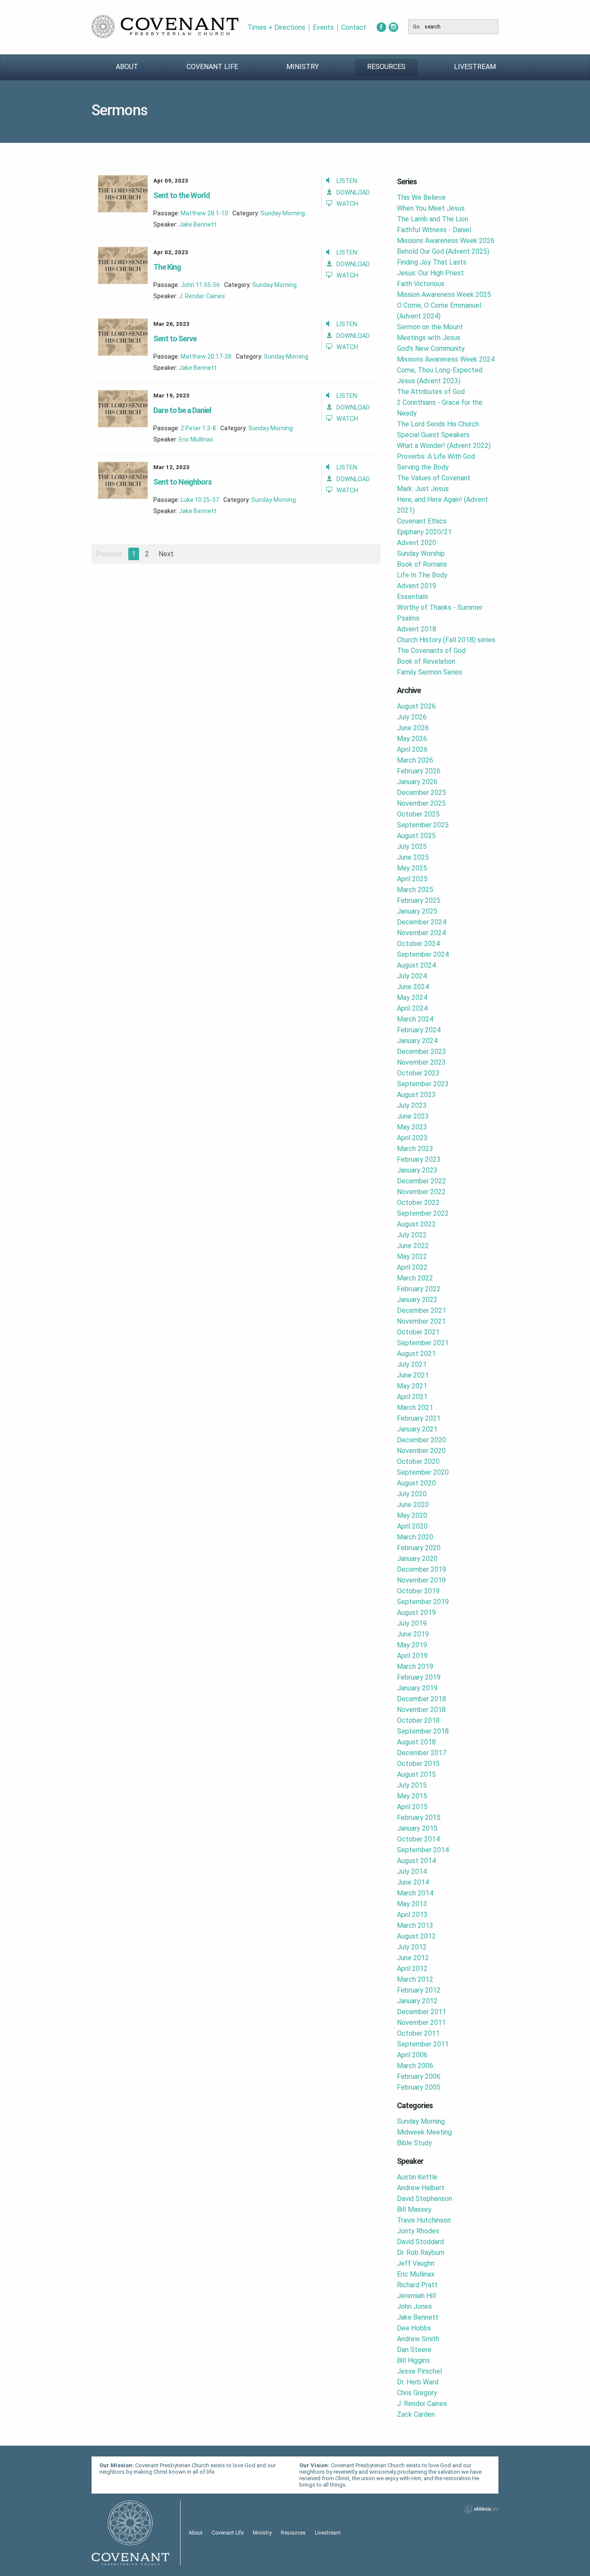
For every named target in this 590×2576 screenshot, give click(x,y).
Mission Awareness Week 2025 (444, 295)
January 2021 (417, 1429)
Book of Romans (422, 564)
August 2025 (416, 836)
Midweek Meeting (424, 2132)
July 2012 (412, 1947)
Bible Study (414, 2143)
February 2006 (419, 2076)
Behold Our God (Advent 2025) (443, 251)
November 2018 (421, 1710)
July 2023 (412, 1105)
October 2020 (418, 1461)
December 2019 (422, 1569)
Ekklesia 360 (481, 2509)
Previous (109, 554)
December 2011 (422, 2012)
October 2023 (418, 1073)
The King (167, 267)
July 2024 (412, 976)
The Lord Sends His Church (438, 424)
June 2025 (413, 857)
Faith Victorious (421, 284)
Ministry (303, 67)
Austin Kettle (417, 2177)
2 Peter (191, 428)
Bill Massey (414, 2209)
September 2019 (423, 1602)
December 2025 (422, 793)
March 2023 (415, 1149)
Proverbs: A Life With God (436, 456)
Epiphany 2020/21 (424, 532)
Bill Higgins (413, 2360)
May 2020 (412, 1515)
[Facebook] (381, 27)
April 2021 (412, 1397)
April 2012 (412, 1969)
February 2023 (419, 1159)
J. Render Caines (202, 296)
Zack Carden (416, 2414)
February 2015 (419, 1818)
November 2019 (421, 1580)
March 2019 (415, 1666)
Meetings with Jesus (429, 338)
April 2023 (412, 1138)
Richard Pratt (417, 2285)
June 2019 (413, 1634)
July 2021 (412, 1364)
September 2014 (423, 1850)
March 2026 (415, 760)
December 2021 (422, 1310)
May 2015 (412, 1796)
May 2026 (412, 739)
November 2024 (421, 933)
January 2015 (417, 1828)
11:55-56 (208, 285)
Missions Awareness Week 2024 (446, 359)
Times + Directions (276, 28)
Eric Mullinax (196, 439)
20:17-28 (219, 356)
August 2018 (416, 1742)
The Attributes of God (431, 392)
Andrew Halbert (421, 2188)
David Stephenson (425, 2199)
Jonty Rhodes (418, 2231)
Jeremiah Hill (416, 2296)
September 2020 (423, 1472)
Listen (347, 181)
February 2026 (419, 771)
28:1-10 (218, 213)
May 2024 (412, 998)
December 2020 (422, 1440)
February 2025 (419, 900)
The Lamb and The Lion (433, 219)
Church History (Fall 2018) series (446, 640)
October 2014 (418, 1839)
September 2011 (423, 2044)
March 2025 (415, 890)
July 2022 (412, 1235)
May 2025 (412, 868)
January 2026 (417, 782)
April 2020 (412, 1526)
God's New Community (431, 348)
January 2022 (417, 1300)
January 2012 (417, 2001)
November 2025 (421, 803)
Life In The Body (422, 575)
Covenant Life (212, 67)
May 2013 (412, 1904)
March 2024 (415, 1019)
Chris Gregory (417, 2393)
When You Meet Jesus (431, 208)
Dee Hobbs (414, 2328)
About (127, 67)
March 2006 (415, 2066)
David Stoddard (420, 2242)
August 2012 (416, 1936)
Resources (386, 67)
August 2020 (416, 1483)
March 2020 (415, 1537)
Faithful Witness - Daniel (434, 230)
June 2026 (413, 728)
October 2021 (418, 1332)
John (187, 285)
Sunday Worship (421, 553)
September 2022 (423, 1213)
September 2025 (423, 825)
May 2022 (412, 1256)
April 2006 (412, 2055)
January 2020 (417, 1559)
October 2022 (418, 1203)
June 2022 (413, 1246)
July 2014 (412, 1871)
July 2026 (412, 717)
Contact (354, 28)
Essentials (412, 597)
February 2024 (419, 1030)
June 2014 (413, 1882)
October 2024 (418, 944)
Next (166, 554)
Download (353, 193)
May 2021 (412, 1386)
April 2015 (412, 1807)
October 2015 (418, 1764)
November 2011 (421, 2023)
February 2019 (419, 1677)
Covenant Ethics (422, 521)
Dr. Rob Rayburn (421, 2253)
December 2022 (422, 1181)
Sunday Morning (283, 213)
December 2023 (422, 1052)
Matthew (193, 213)
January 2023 (417, 1170)
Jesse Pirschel (419, 2371)
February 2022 (419, 1289)
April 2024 (412, 1008)
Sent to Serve (175, 339)
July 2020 (412, 1494)
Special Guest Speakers (433, 435)
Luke (187, 500)
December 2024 (422, 922)
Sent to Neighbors (182, 482)
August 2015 (416, 1774)
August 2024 (416, 965)
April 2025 (412, 879)
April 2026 (412, 749)
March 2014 (415, 1893)
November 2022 (421, 1192)
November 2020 (421, 1451)
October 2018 (418, 1720)
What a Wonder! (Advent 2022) (444, 446)
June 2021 (413, 1375)
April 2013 (412, 1915)
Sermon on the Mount (430, 327)
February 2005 (419, 2087)
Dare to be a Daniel (182, 410)
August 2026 (416, 706)
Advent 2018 (417, 629)
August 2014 (416, 1861)
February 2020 (419, 1548)
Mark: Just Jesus (423, 489)
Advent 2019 (417, 586)
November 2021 (421, 1321)
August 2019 (416, 1613)
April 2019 (412, 1656)
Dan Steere (414, 2350)
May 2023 (412, 1127)
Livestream (475, 67)
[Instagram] (393, 27)
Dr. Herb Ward (418, 2382)
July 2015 (412, 1785)
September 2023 (423, 1084)
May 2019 (412, 1645)
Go (416, 27)
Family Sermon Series (430, 672)
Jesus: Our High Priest (430, 273)
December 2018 (422, 1699)
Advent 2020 (417, 543)
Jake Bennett (198, 224)
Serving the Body (423, 467)
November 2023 (421, 1062)
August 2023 (416, 1095)
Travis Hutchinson (424, 2220)
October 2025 (418, 814)
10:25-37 (207, 500)
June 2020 (413, 1505)
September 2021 (423, 1343)
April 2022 (412, 1267)
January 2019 (417, 1688)
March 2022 (415, 1278)
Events (323, 28)
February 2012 (419, 1990)
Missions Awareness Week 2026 (446, 241)
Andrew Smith (418, 2339)
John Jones (414, 2306)
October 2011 (418, 2033)
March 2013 (415, 1925)
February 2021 (419, 1418)
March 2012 (415, 1979)
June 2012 (413, 1958)
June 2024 (413, 987)
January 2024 (417, 1041)
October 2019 (418, 1591)
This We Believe (421, 197)
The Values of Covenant (434, 478)
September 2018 (423, 1731)
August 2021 (416, 1354)
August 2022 (416, 1224)
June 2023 (413, 1116)
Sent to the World (182, 195)
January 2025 (417, 911)
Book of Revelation (426, 661)
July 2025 (412, 847)
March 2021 (415, 1408)
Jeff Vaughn (416, 2263)
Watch (347, 204)
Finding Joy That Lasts (432, 262)
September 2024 (423, 954)
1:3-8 (209, 428)
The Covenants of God (431, 651)
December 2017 (422, 1753)
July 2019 (412, 1623)
